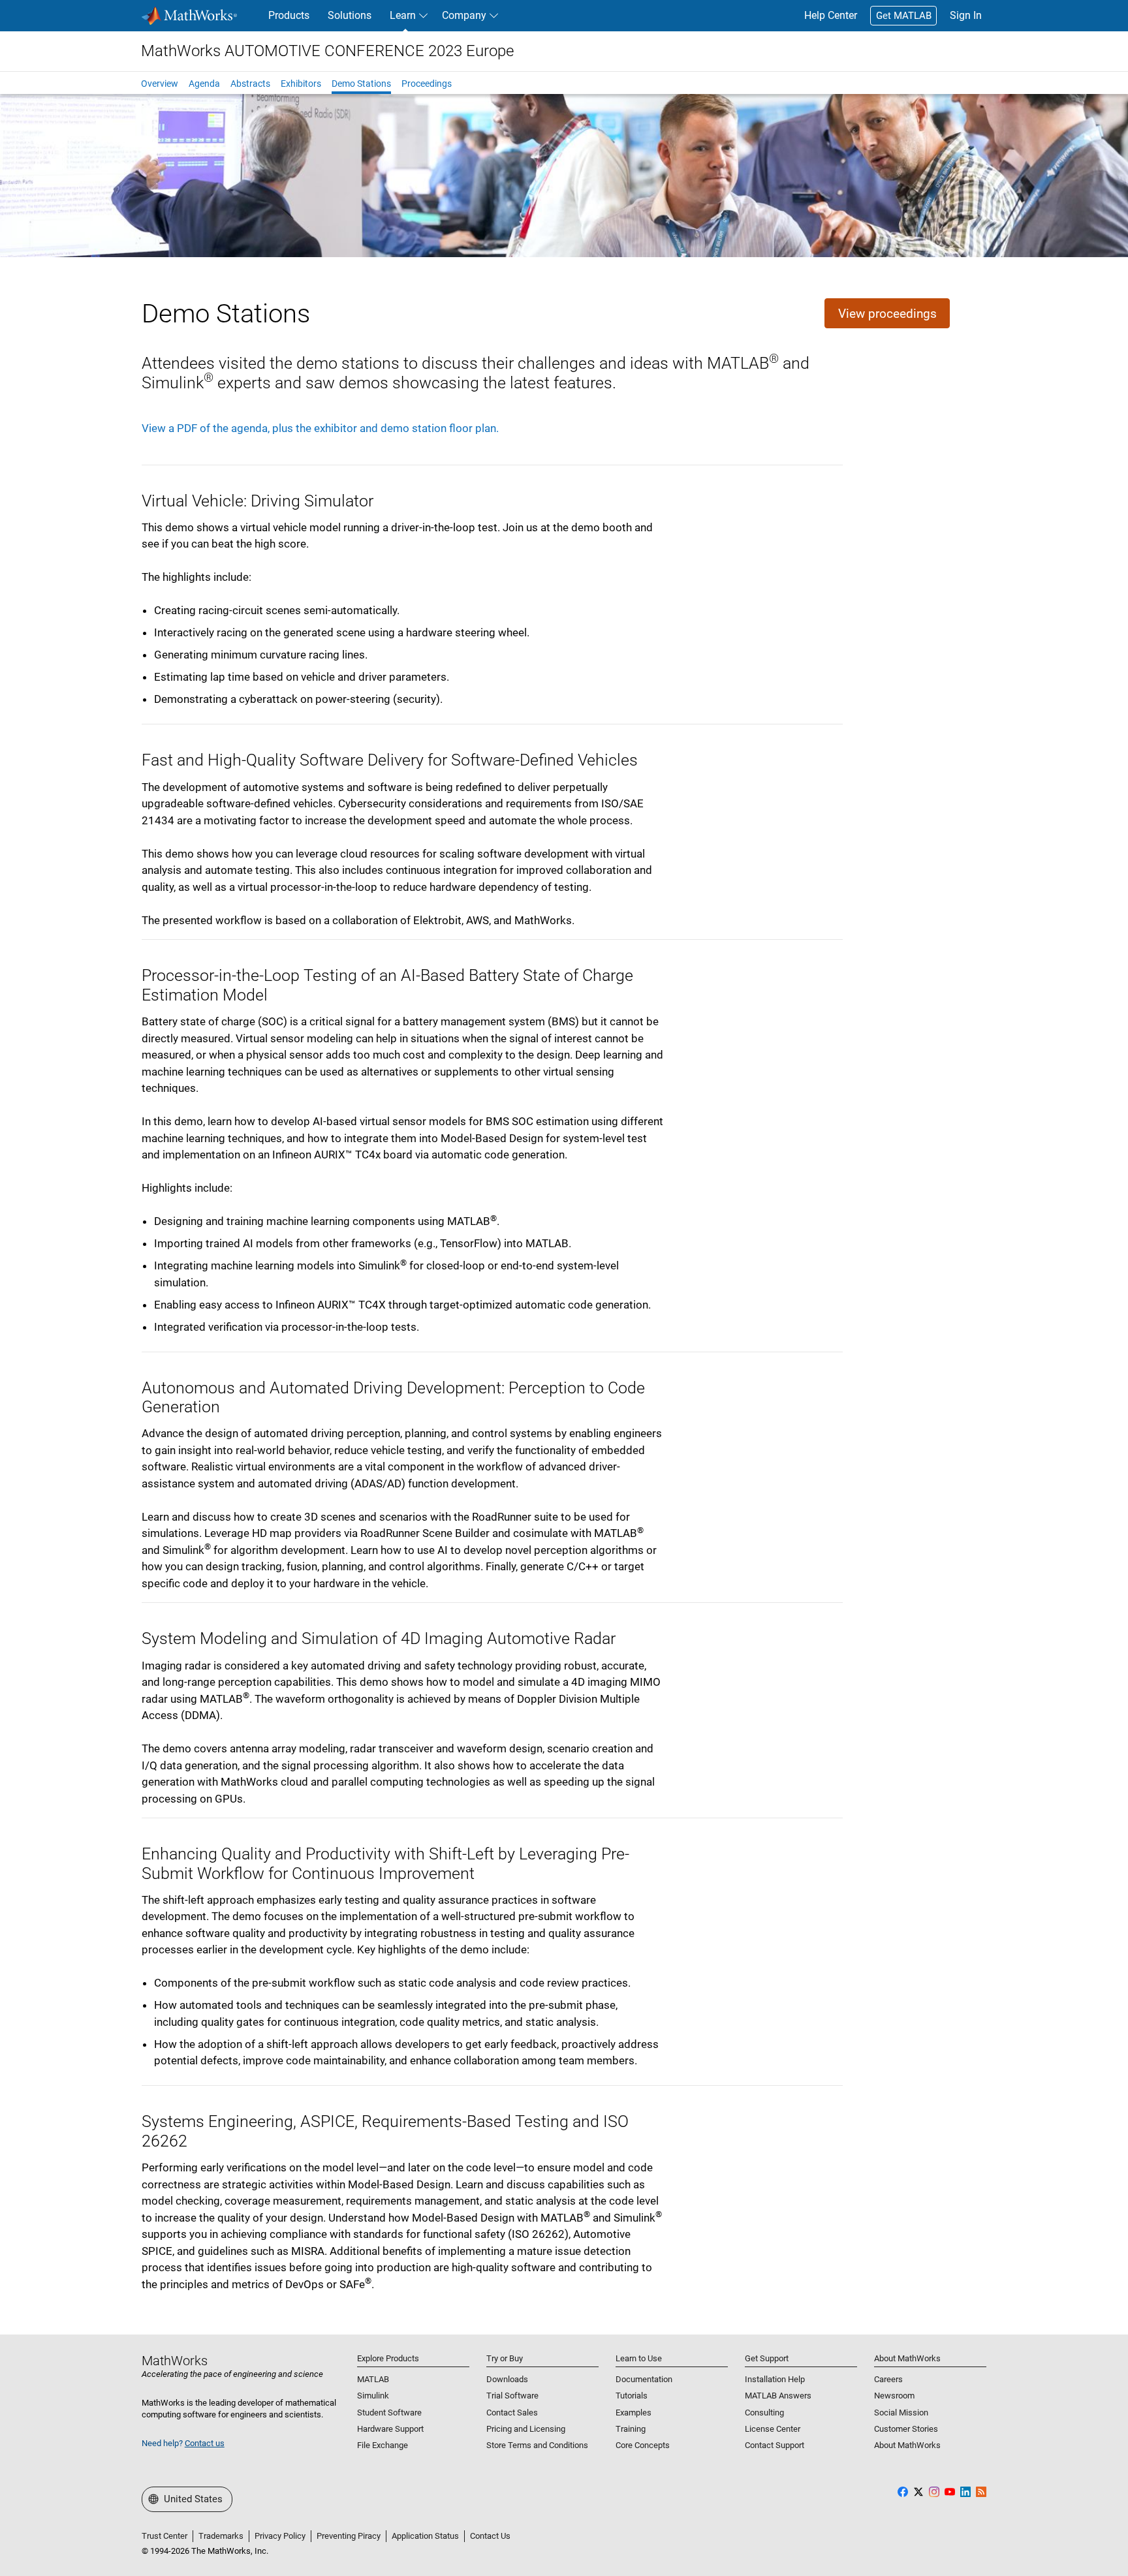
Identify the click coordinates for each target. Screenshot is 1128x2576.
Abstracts (250, 84)
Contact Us (490, 2536)
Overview (160, 84)
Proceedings (427, 84)
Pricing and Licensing (526, 2429)
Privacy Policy (280, 2536)
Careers (888, 2379)
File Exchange (383, 2445)
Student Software (389, 2413)
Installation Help (775, 2379)
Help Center (831, 15)
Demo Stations (361, 84)
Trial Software (512, 2396)
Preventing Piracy (349, 2536)
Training (631, 2429)
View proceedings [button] (887, 314)
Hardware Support (390, 2429)
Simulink (373, 2396)
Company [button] (464, 15)
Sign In (966, 15)
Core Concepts (643, 2445)
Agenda (204, 84)
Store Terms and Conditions (537, 2445)
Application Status (425, 2536)
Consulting (764, 2413)
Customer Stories (906, 2429)
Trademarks (221, 2536)
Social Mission (901, 2413)
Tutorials (632, 2396)
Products (289, 15)
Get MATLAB (904, 16)
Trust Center (164, 2536)
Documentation (644, 2379)
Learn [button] (403, 15)
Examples (634, 2413)
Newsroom (894, 2396)
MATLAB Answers (778, 2396)
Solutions (350, 15)
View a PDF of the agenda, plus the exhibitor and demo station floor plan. (320, 428)
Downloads (507, 2379)
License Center (773, 2429)
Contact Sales (512, 2413)
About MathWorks (907, 2445)
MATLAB (373, 2379)
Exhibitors (301, 84)
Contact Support (775, 2445)
